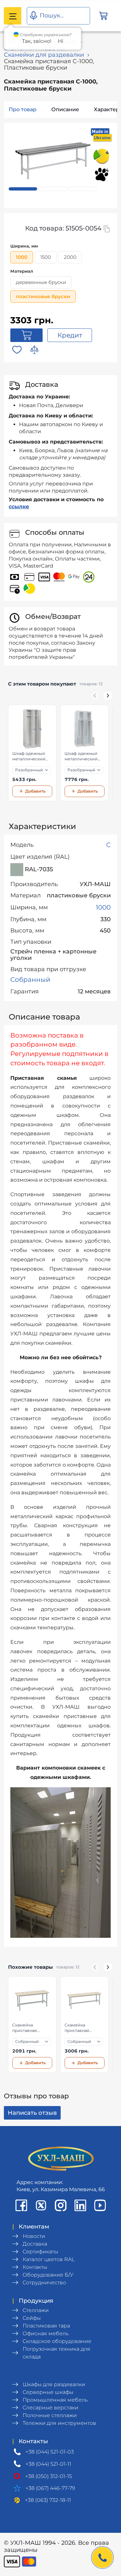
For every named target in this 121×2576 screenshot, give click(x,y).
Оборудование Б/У (48, 2275)
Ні (60, 41)
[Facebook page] (21, 2205)
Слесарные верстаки (50, 2408)
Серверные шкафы (48, 2392)
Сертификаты (40, 2252)
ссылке (19, 507)
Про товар (23, 109)
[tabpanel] (53, 161)
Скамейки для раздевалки (44, 55)
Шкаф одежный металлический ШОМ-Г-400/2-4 (81, 756)
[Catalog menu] (13, 16)
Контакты (35, 2267)
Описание (65, 109)
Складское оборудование (57, 2341)
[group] (60, 753)
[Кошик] (103, 16)
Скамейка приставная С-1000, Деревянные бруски (26, 2028)
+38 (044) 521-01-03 (50, 2452)
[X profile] (41, 2205)
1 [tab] (23, 189)
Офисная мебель (46, 2333)
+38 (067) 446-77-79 (50, 2488)
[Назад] (95, 696)
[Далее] (108, 696)
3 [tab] (83, 189)
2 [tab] (53, 189)
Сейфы (32, 2318)
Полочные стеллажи (50, 2415)
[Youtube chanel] (100, 2205)
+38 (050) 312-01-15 (49, 2476)
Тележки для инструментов (59, 2423)
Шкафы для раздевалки (54, 2384)
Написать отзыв (32, 2113)
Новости (34, 2236)
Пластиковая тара (46, 2326)
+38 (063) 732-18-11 (48, 2500)
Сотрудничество (44, 2283)
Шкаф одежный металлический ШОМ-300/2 (29, 756)
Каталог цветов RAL (49, 2259)
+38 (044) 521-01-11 (48, 2464)
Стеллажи (36, 2310)
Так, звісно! (37, 41)
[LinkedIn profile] (80, 2205)
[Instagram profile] (61, 2205)
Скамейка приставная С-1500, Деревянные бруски (78, 2028)
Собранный (30, 980)
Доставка (35, 2244)
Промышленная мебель (55, 2400)
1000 (103, 907)
